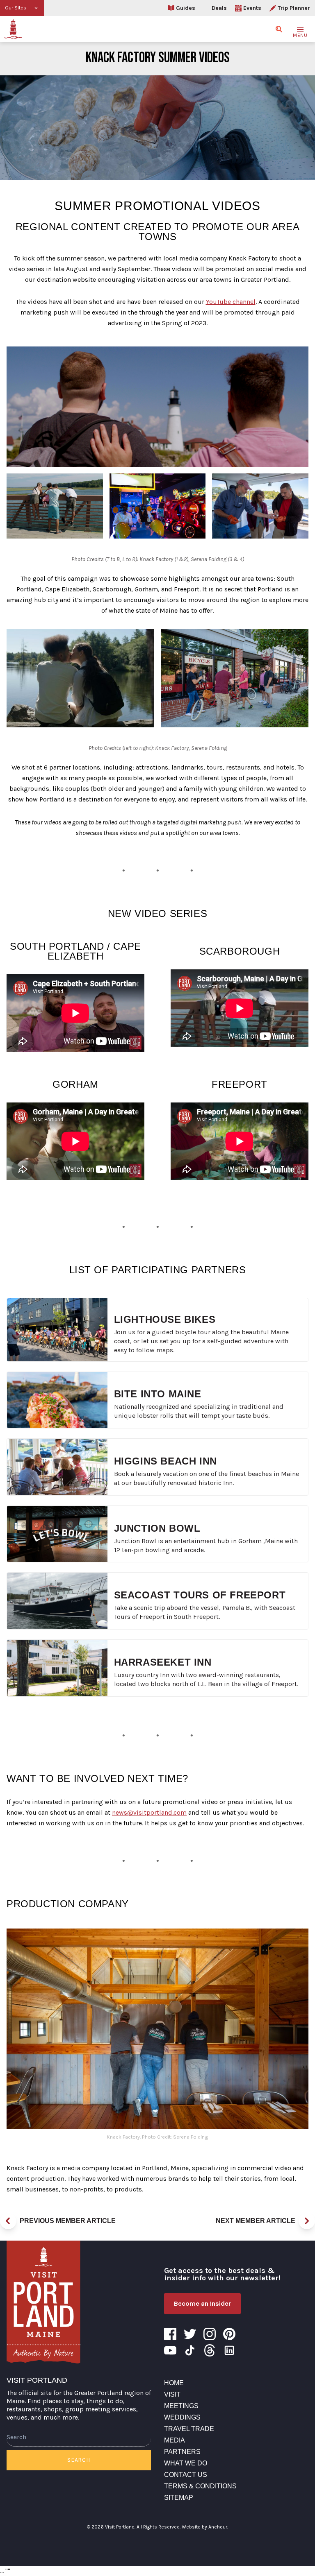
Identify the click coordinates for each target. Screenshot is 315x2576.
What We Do (186, 2463)
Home (174, 2383)
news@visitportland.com (149, 1812)
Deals (219, 8)
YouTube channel (231, 302)
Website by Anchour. (205, 2527)
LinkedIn (229, 2350)
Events (252, 8)
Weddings (182, 2417)
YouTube (170, 2350)
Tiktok (190, 2350)
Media (175, 2440)
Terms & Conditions (200, 2486)
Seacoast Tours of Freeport (200, 1595)
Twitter (190, 2334)
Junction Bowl (157, 1528)
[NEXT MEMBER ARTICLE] (307, 2221)
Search (79, 2460)
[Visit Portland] (13, 29)
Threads (210, 2350)
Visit (172, 2394)
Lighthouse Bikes (165, 1319)
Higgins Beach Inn (165, 1461)
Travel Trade (189, 2429)
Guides (186, 8)
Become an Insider (202, 2303)
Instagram (210, 2334)
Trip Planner (294, 8)
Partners (182, 2452)
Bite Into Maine (158, 1394)
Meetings (181, 2406)
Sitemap (179, 2498)
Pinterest (229, 2334)
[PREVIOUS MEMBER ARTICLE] (8, 2221)
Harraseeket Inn (163, 1662)
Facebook (170, 2334)
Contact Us (186, 2475)
